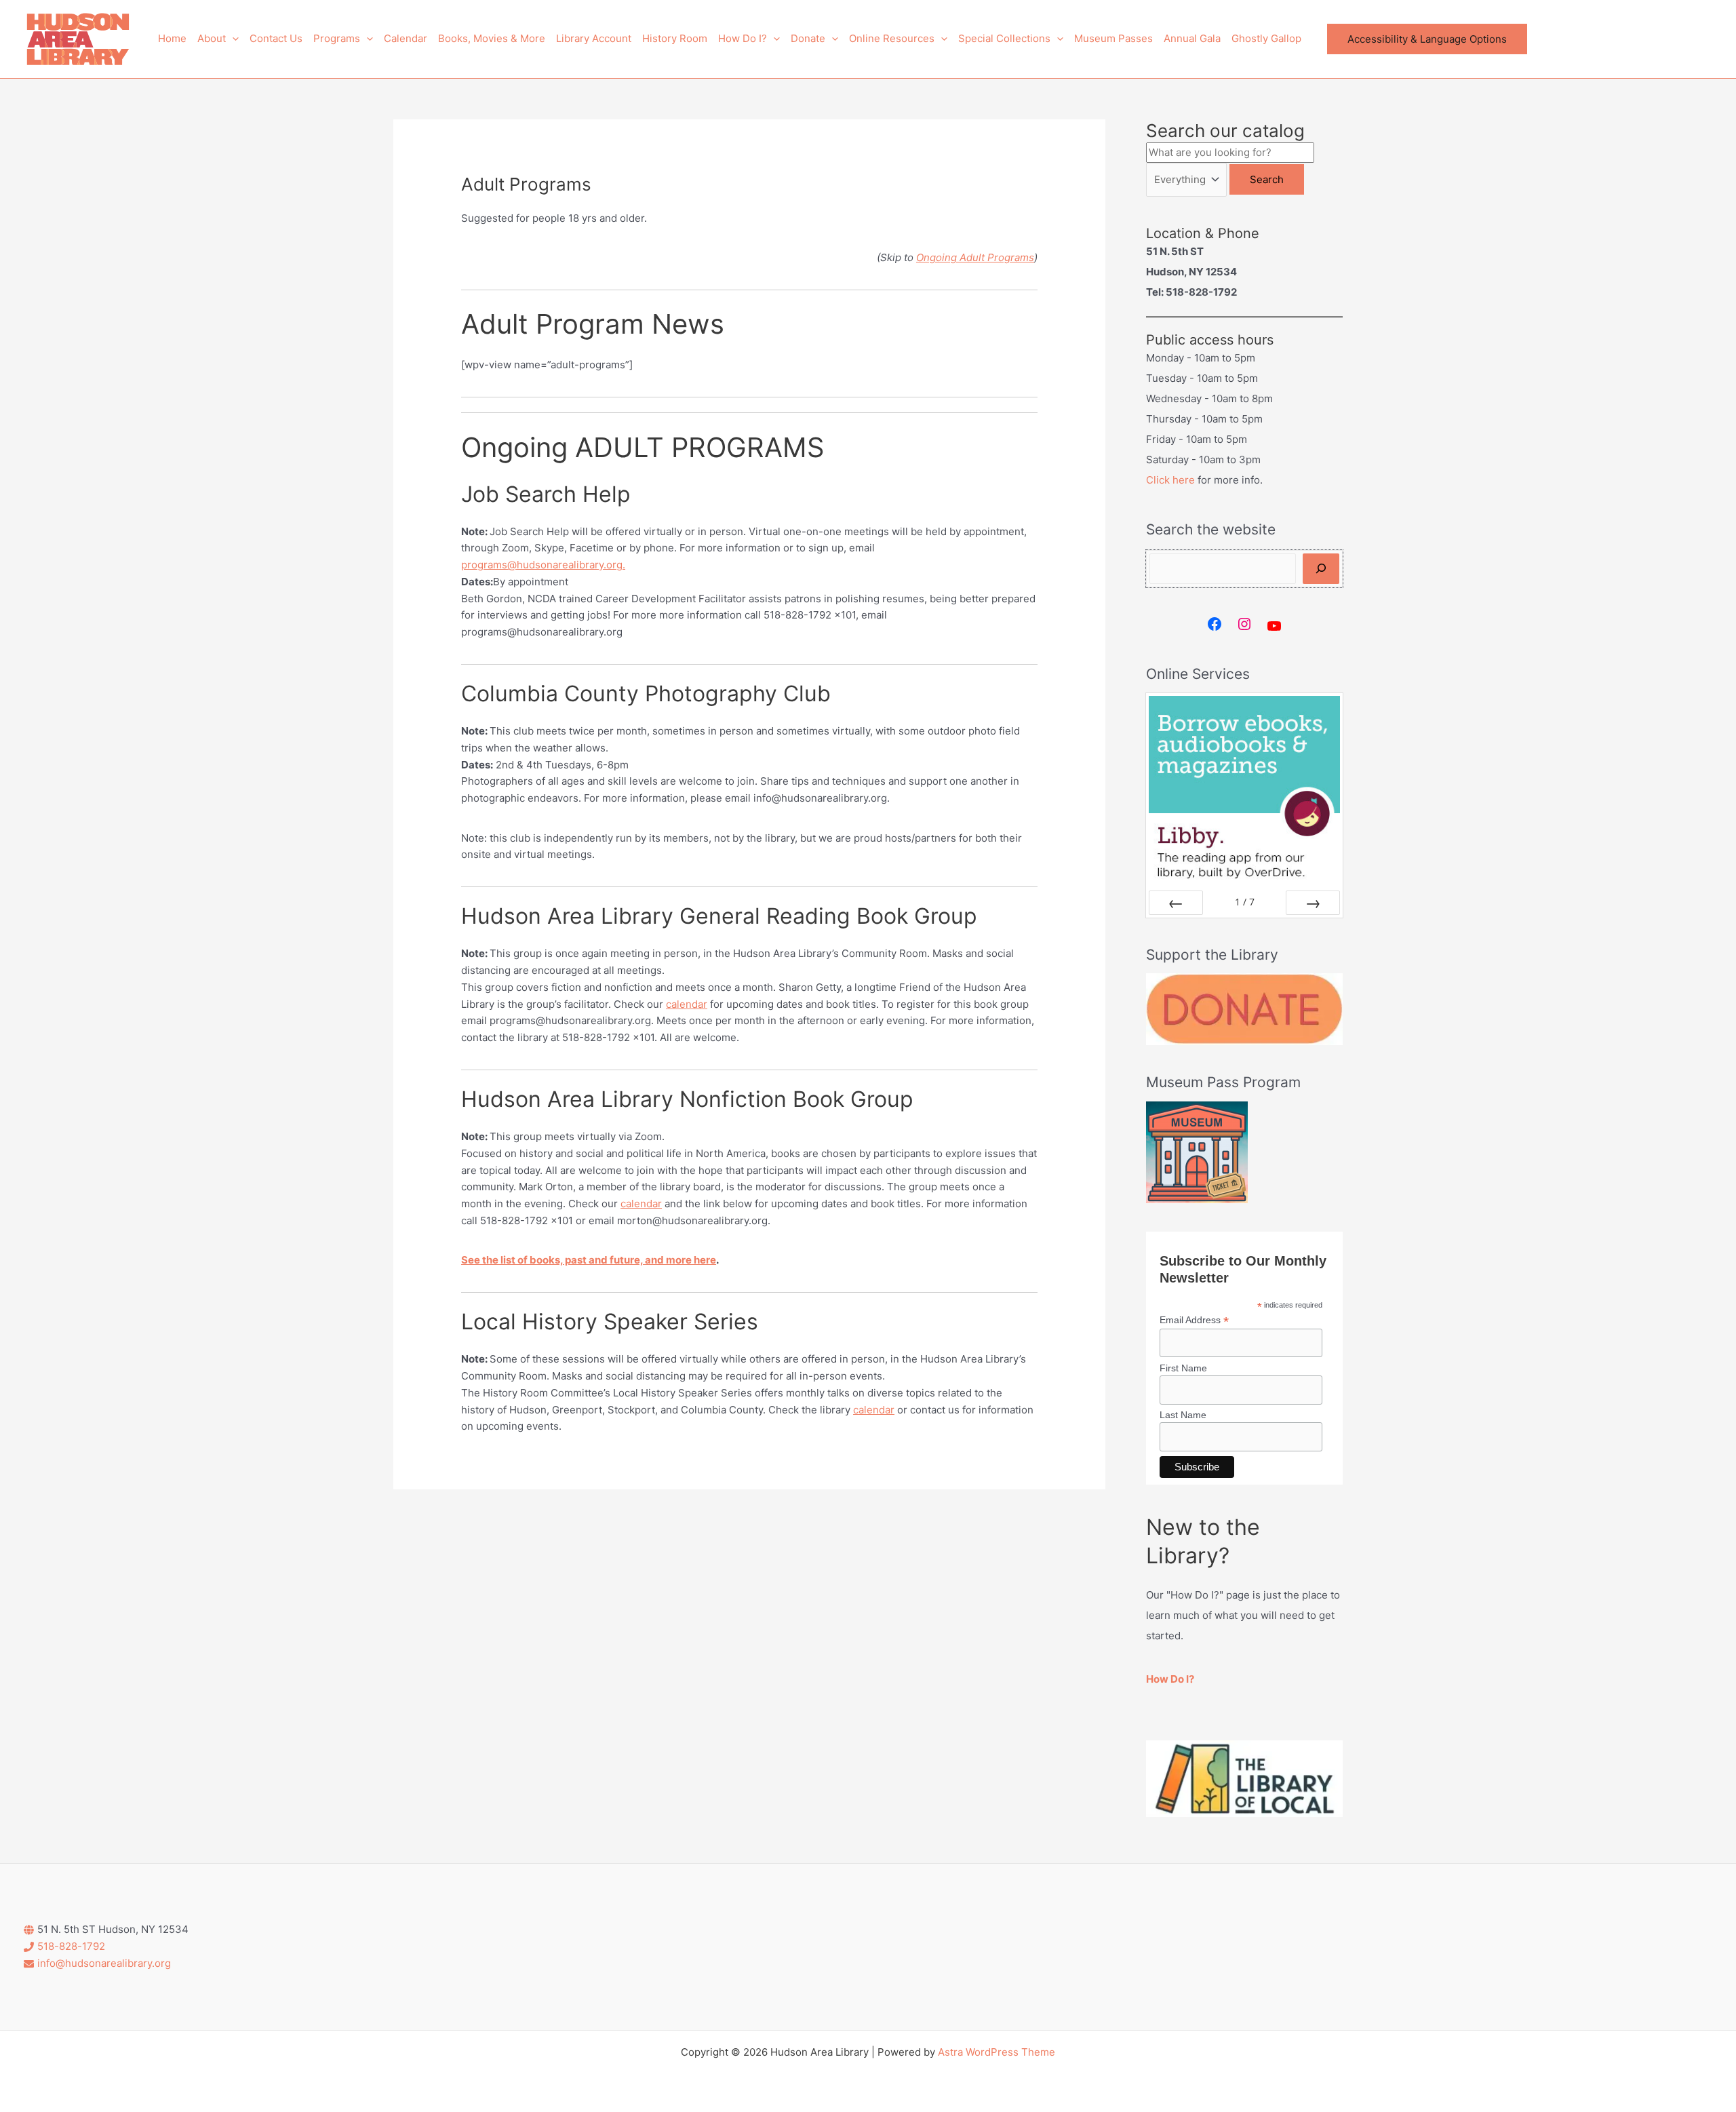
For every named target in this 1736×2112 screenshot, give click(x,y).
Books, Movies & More (492, 38)
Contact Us (276, 38)
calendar (687, 1004)
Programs (337, 38)
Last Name (1183, 1415)
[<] (1176, 903)
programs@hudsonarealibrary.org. (543, 565)
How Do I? (743, 38)
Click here (1170, 480)
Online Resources (892, 38)
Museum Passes (1113, 38)
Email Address (1194, 1320)
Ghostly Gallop (1266, 38)
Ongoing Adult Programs (975, 257)
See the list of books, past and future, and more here (589, 1260)
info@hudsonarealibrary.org (104, 1963)
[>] (1313, 903)
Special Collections (1004, 38)
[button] (232, 39)
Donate (808, 38)
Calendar (406, 38)
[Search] (1321, 569)
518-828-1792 (71, 1946)
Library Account (594, 38)
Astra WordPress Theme (997, 2052)
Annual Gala (1192, 38)
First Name (1183, 1368)
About (212, 38)
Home (172, 38)
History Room (675, 38)
